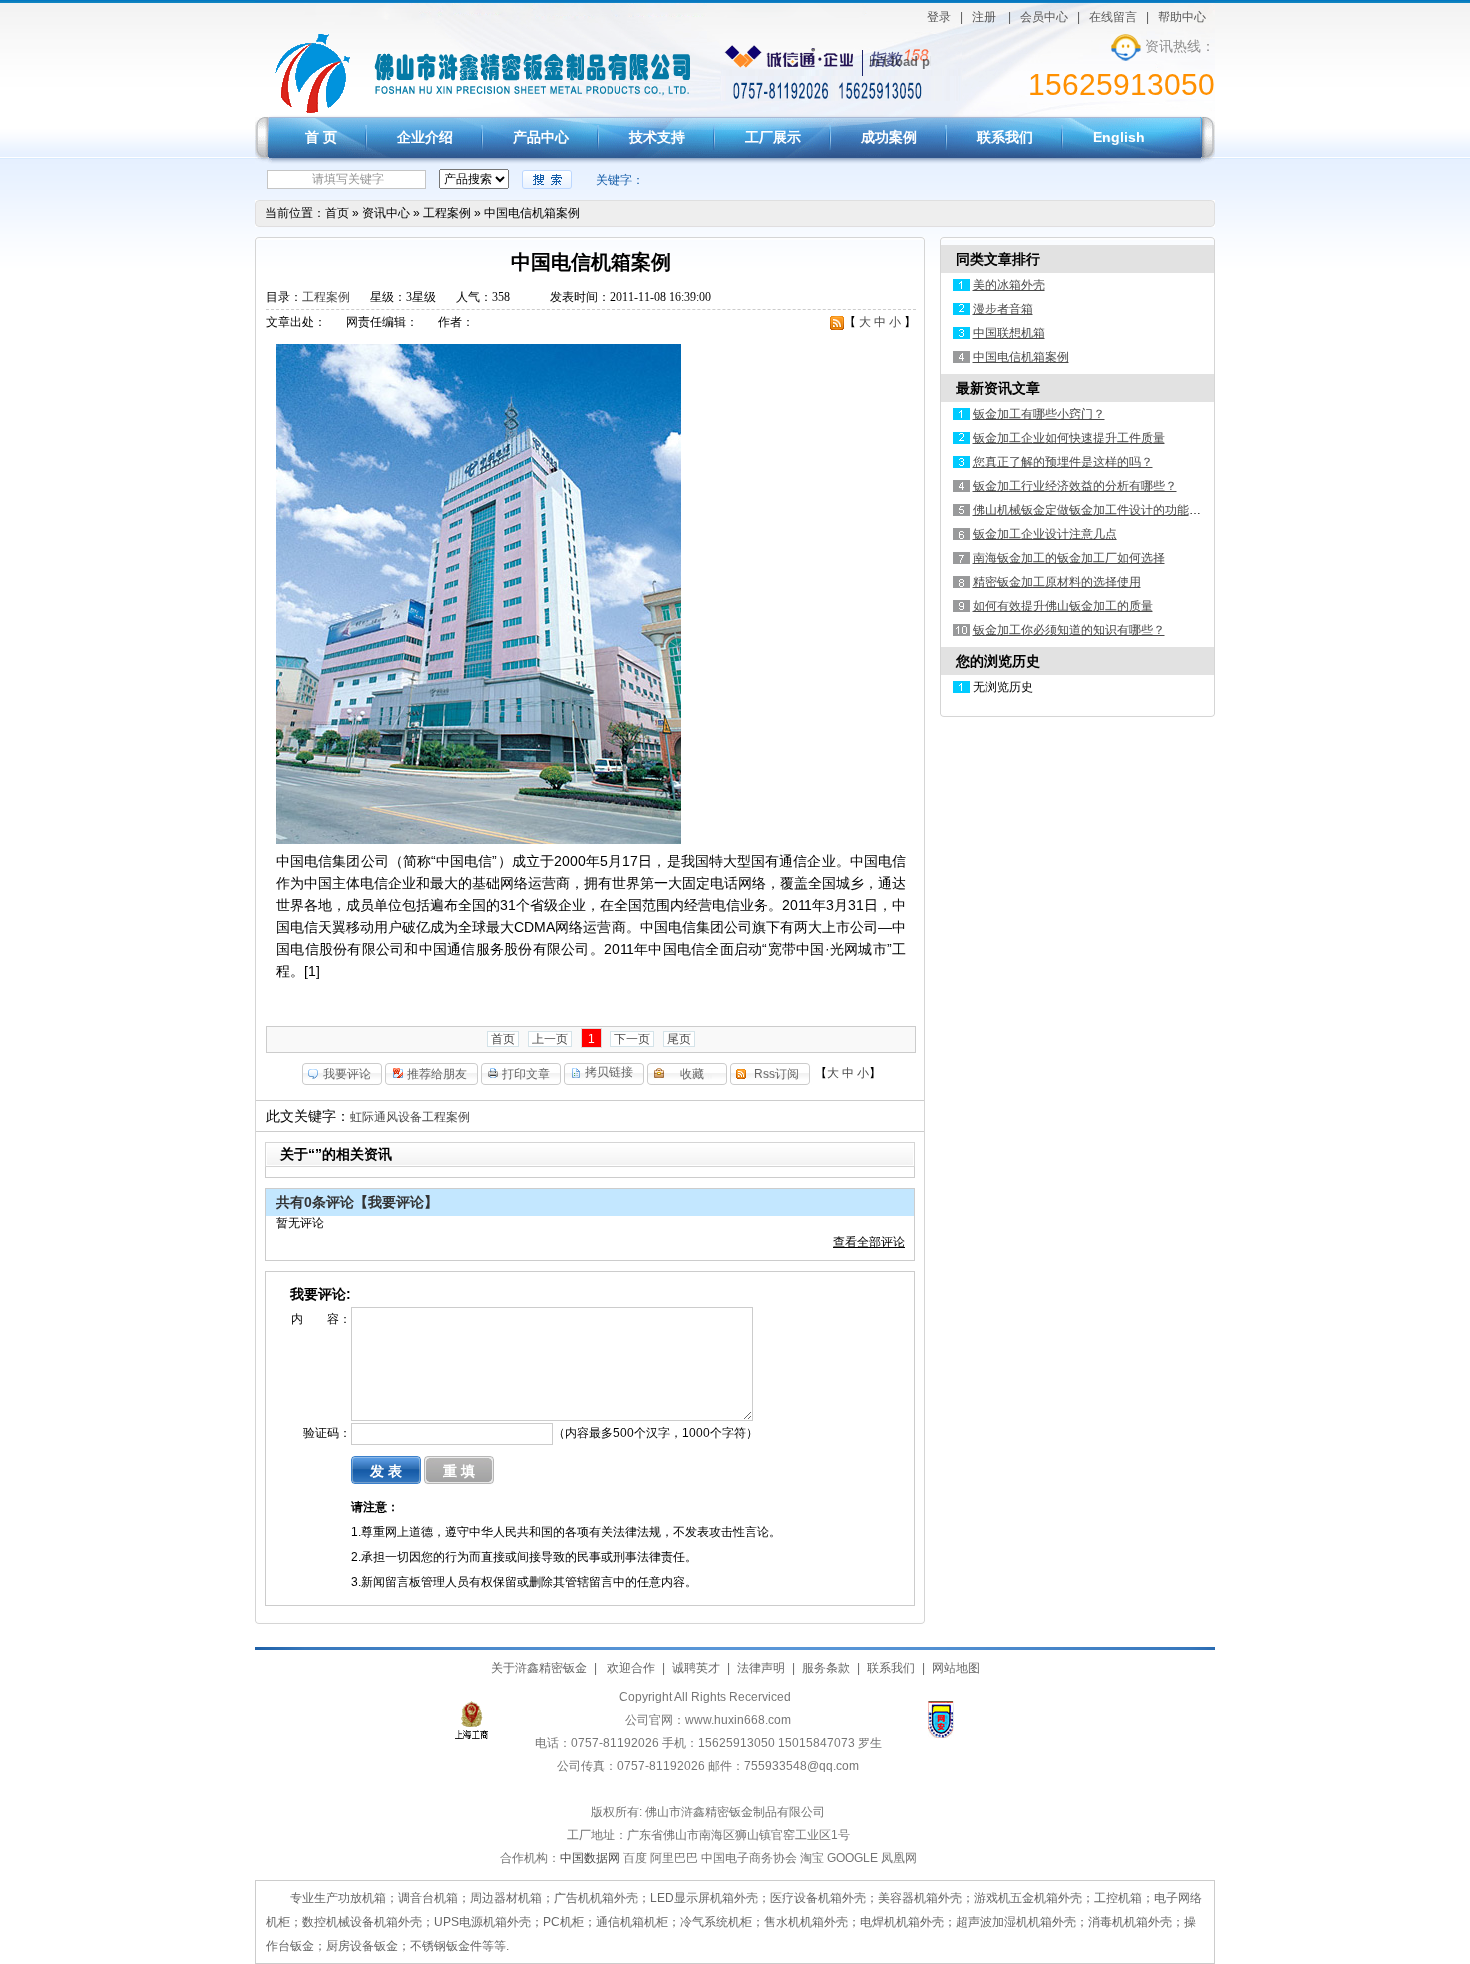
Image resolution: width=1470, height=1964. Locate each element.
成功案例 (889, 137)
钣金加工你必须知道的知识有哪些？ (1069, 630)
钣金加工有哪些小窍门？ (1039, 414)
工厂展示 (773, 137)
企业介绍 (425, 137)
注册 (984, 17)
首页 (337, 213)
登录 (939, 17)
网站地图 (956, 1668)
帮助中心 (1182, 17)
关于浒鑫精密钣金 (539, 1668)
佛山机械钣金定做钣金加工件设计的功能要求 (1093, 510)
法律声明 (761, 1668)
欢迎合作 (629, 1668)
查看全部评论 (869, 1242)
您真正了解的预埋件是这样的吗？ (1063, 462)
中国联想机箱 (1009, 333)
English (1119, 137)
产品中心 (541, 137)
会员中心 (1044, 17)
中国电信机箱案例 (532, 213)
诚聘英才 (696, 1668)
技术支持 (657, 137)
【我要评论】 (396, 1202)
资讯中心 (386, 213)
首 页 (321, 137)
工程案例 (447, 213)
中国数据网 (590, 1858)
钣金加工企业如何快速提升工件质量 (1069, 438)
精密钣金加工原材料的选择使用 (1057, 582)
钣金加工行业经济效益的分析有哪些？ (1075, 486)
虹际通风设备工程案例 (410, 1117)
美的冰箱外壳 (1009, 285)
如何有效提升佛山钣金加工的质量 (1063, 606)
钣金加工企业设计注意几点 (1045, 534)
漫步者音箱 (1003, 309)
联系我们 (1005, 137)
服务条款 (826, 1668)
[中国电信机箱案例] (312, 112)
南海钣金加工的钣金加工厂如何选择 (1069, 558)
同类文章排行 (998, 259)
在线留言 (1113, 17)
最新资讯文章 (998, 388)
